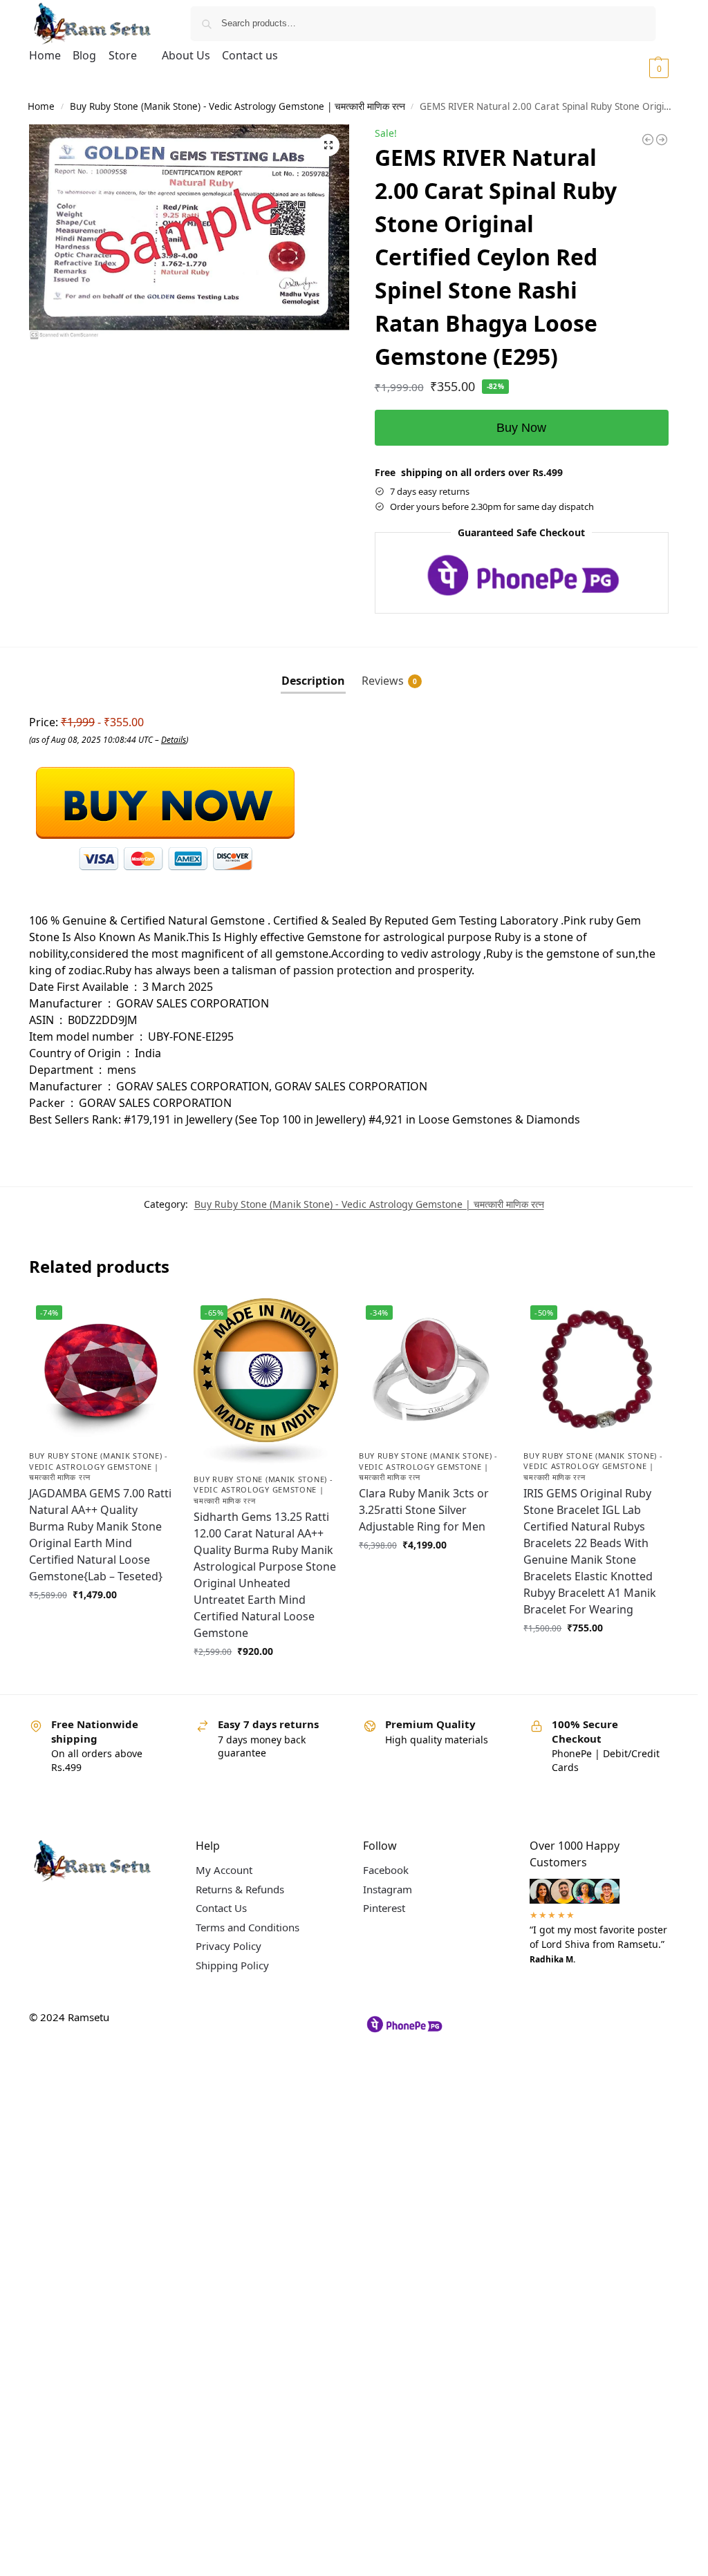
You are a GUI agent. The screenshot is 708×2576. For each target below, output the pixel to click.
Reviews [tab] (389, 681)
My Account (224, 1870)
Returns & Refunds (240, 1889)
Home (41, 106)
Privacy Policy (229, 1946)
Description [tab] (313, 681)
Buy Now (521, 428)
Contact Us (221, 1908)
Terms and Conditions (248, 1927)
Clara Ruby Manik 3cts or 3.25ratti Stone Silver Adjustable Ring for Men (424, 1510)
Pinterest (384, 1908)
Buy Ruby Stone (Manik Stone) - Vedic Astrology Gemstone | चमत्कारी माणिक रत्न (237, 106)
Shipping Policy (232, 1965)
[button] (642, 68)
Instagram (388, 1889)
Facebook (386, 1870)
